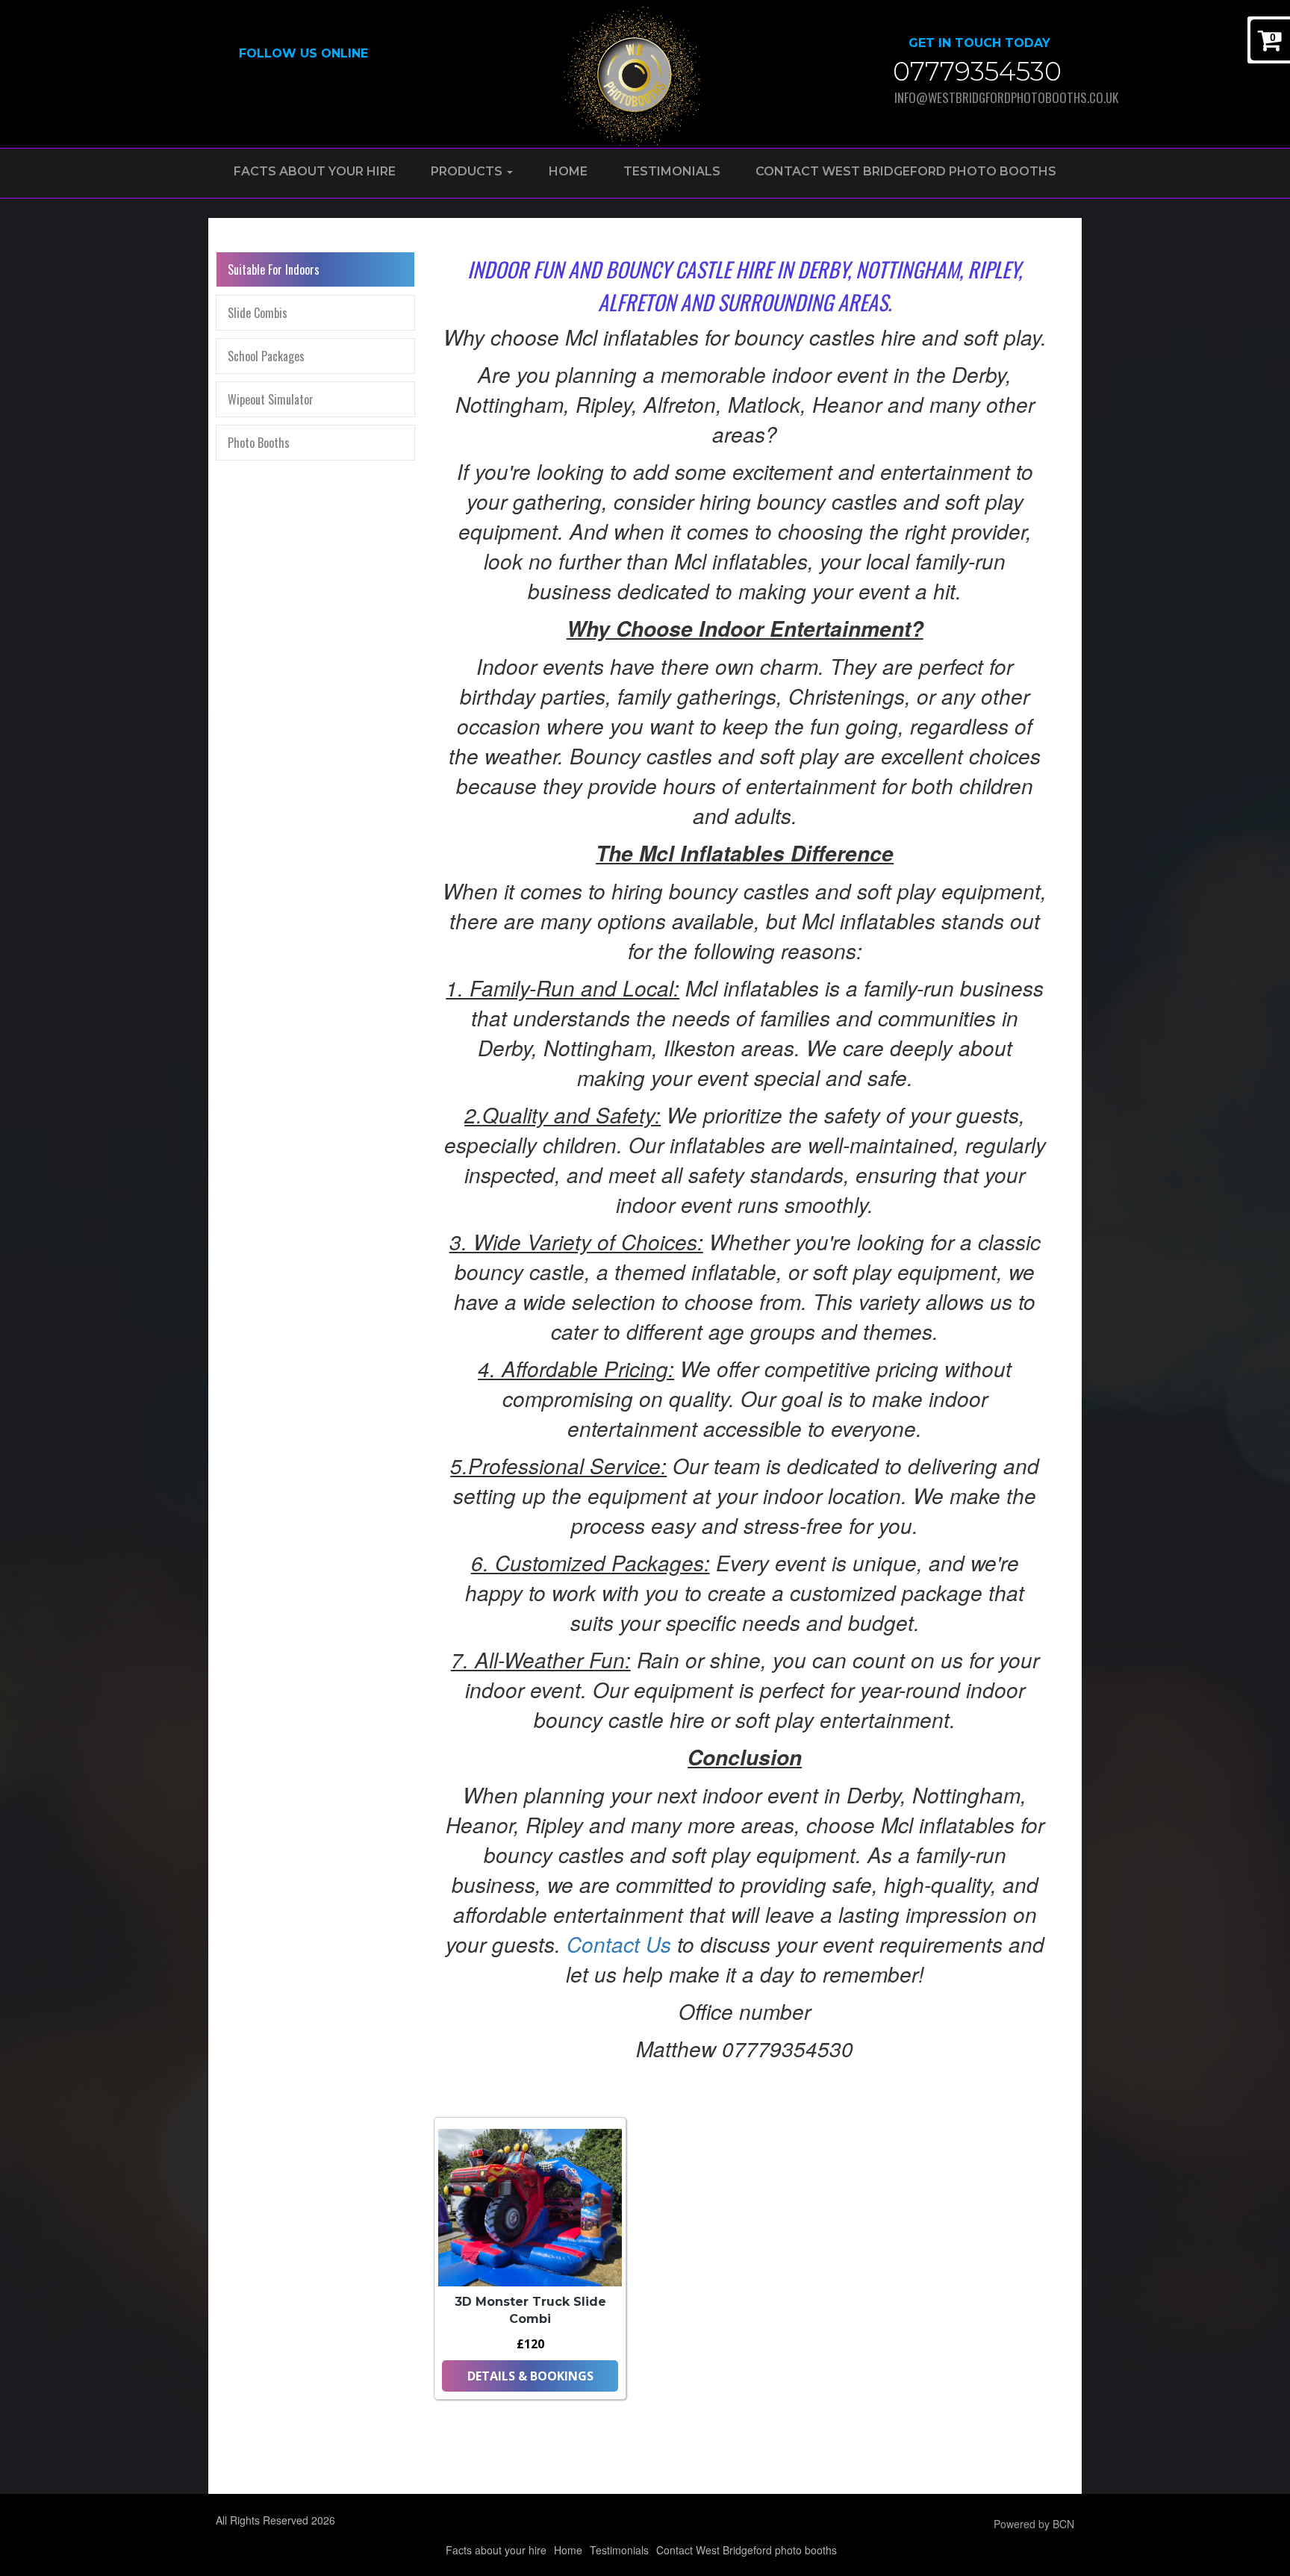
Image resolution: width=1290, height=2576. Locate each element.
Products (468, 171)
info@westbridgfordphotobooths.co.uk (984, 97)
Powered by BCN (1034, 2524)
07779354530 (977, 71)
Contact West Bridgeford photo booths (906, 171)
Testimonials (672, 171)
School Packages (266, 356)
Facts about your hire (315, 171)
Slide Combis (258, 313)
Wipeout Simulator (271, 399)
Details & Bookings (530, 2376)
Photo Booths (259, 443)
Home (568, 171)
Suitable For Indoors (274, 269)
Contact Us (619, 1944)
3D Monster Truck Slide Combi (530, 2310)
